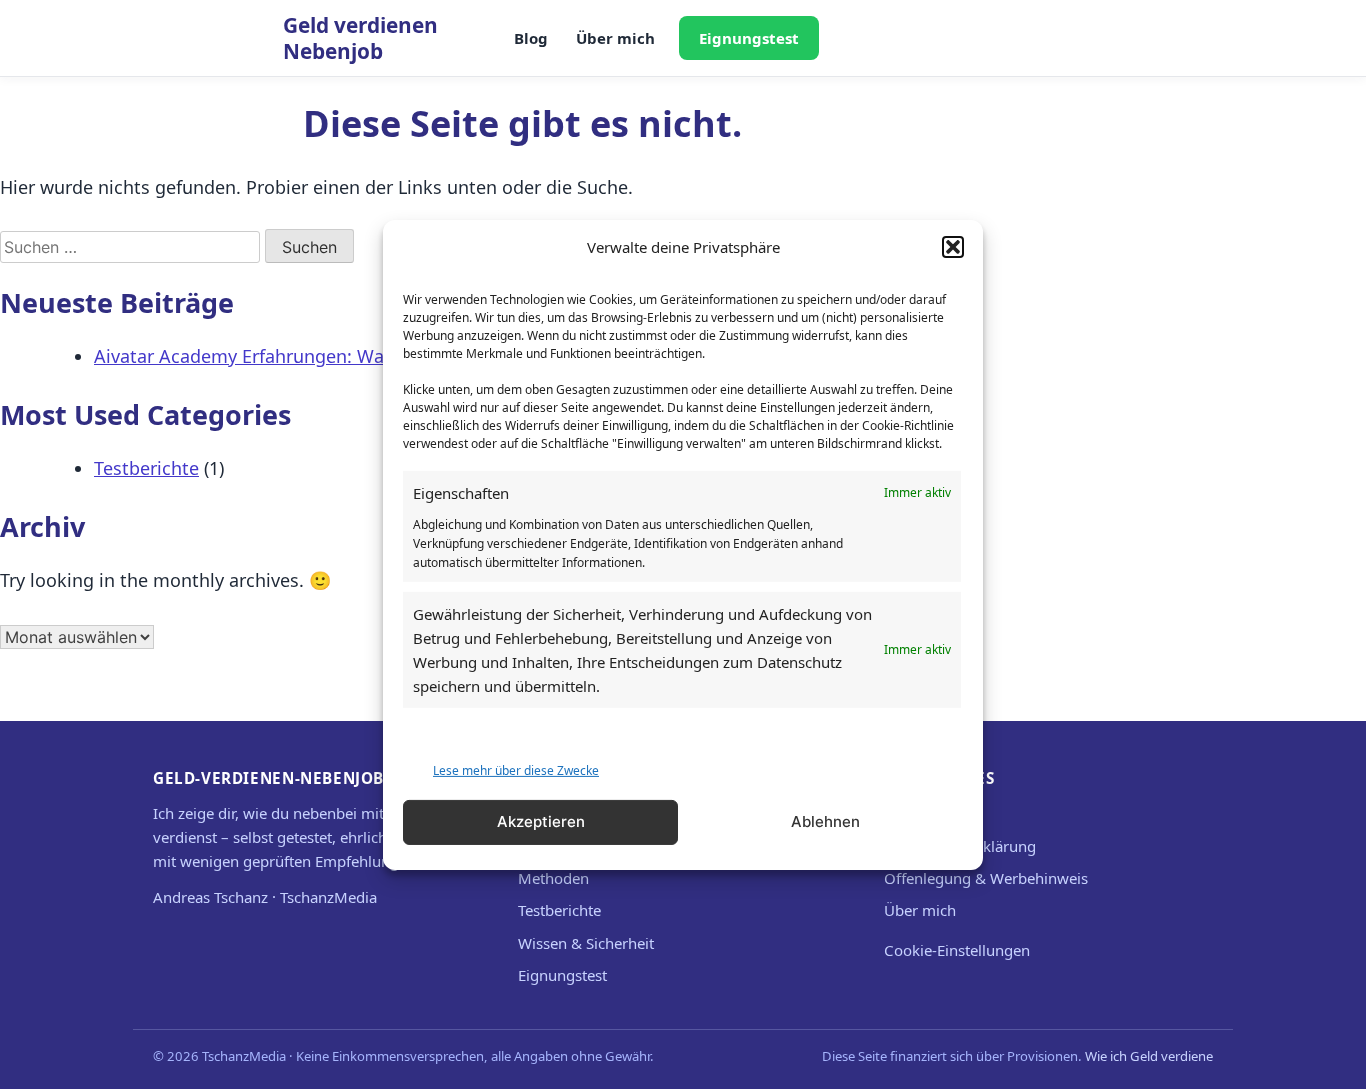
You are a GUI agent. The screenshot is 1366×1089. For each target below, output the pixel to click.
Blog (531, 38)
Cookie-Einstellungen (957, 950)
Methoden (553, 878)
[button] (953, 246)
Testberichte (146, 468)
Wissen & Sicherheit (586, 943)
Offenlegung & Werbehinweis (986, 878)
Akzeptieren (541, 821)
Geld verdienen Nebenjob (360, 38)
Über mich (615, 38)
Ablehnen (825, 821)
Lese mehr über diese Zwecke (516, 769)
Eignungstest (749, 38)
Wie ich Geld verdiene (1149, 1056)
